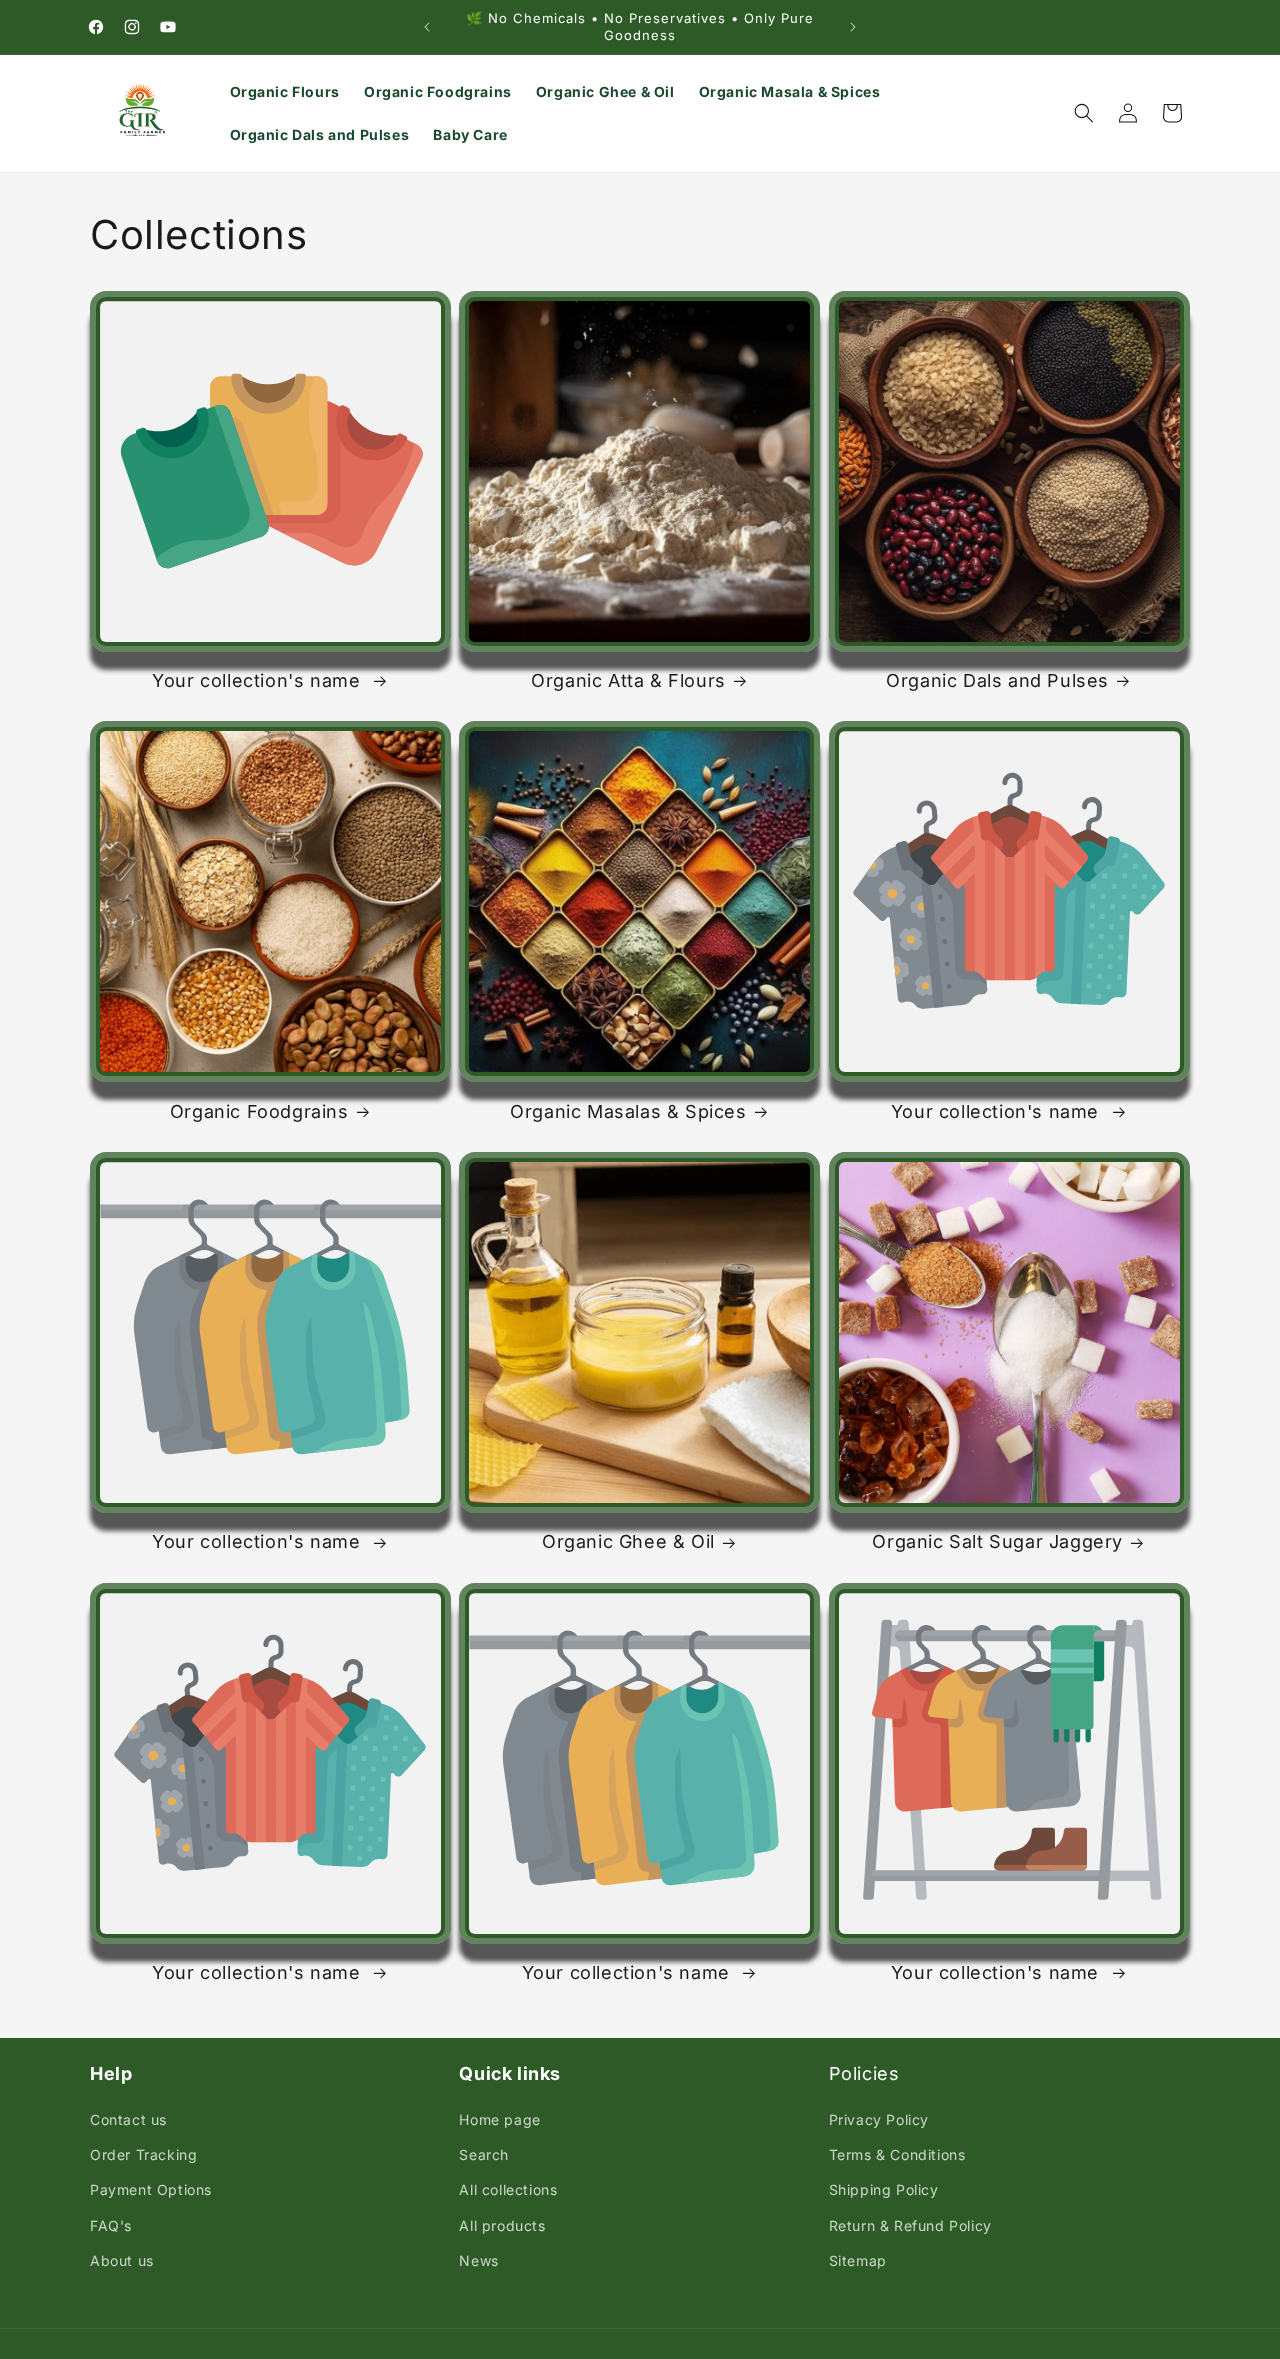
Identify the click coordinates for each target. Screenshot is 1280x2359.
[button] (1084, 113)
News (478, 2260)
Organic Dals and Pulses (997, 680)
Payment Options (151, 2189)
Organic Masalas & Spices (628, 1111)
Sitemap (858, 2260)
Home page (499, 2119)
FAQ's (111, 2225)
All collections (508, 2189)
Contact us (128, 2119)
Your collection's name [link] (259, 680)
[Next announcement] (853, 27)
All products (502, 2225)
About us (122, 2260)
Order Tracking (143, 2154)
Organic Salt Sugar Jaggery (997, 1541)
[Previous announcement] (427, 27)
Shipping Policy (884, 2189)
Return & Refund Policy (910, 2225)
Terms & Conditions (897, 2154)
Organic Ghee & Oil (628, 1541)
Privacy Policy (879, 2119)
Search (484, 2154)
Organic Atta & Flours (628, 680)
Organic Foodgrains (259, 1111)
